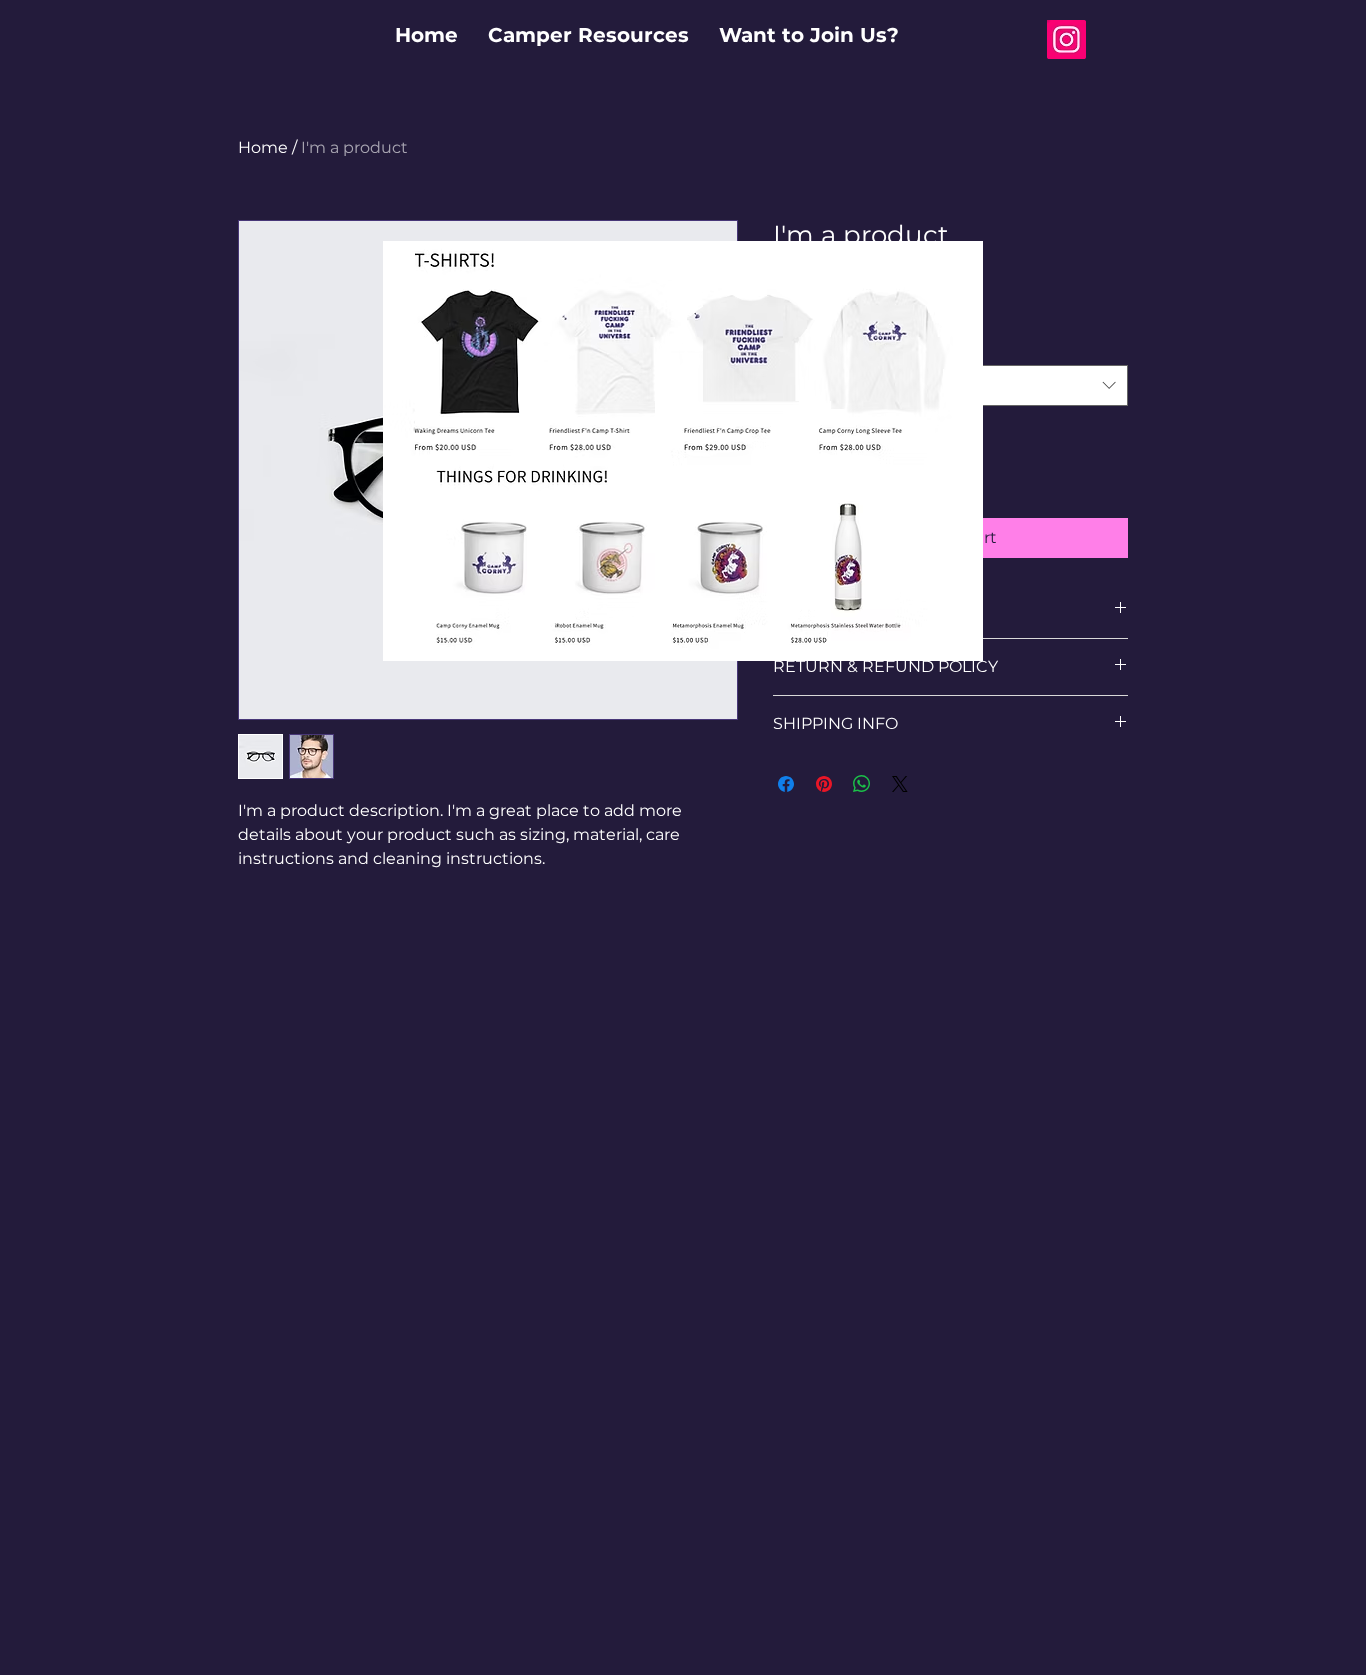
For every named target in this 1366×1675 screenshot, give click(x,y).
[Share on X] (900, 784)
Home (263, 147)
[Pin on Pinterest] (824, 784)
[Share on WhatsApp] (862, 784)
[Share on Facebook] (786, 784)
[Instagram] (1066, 39)
